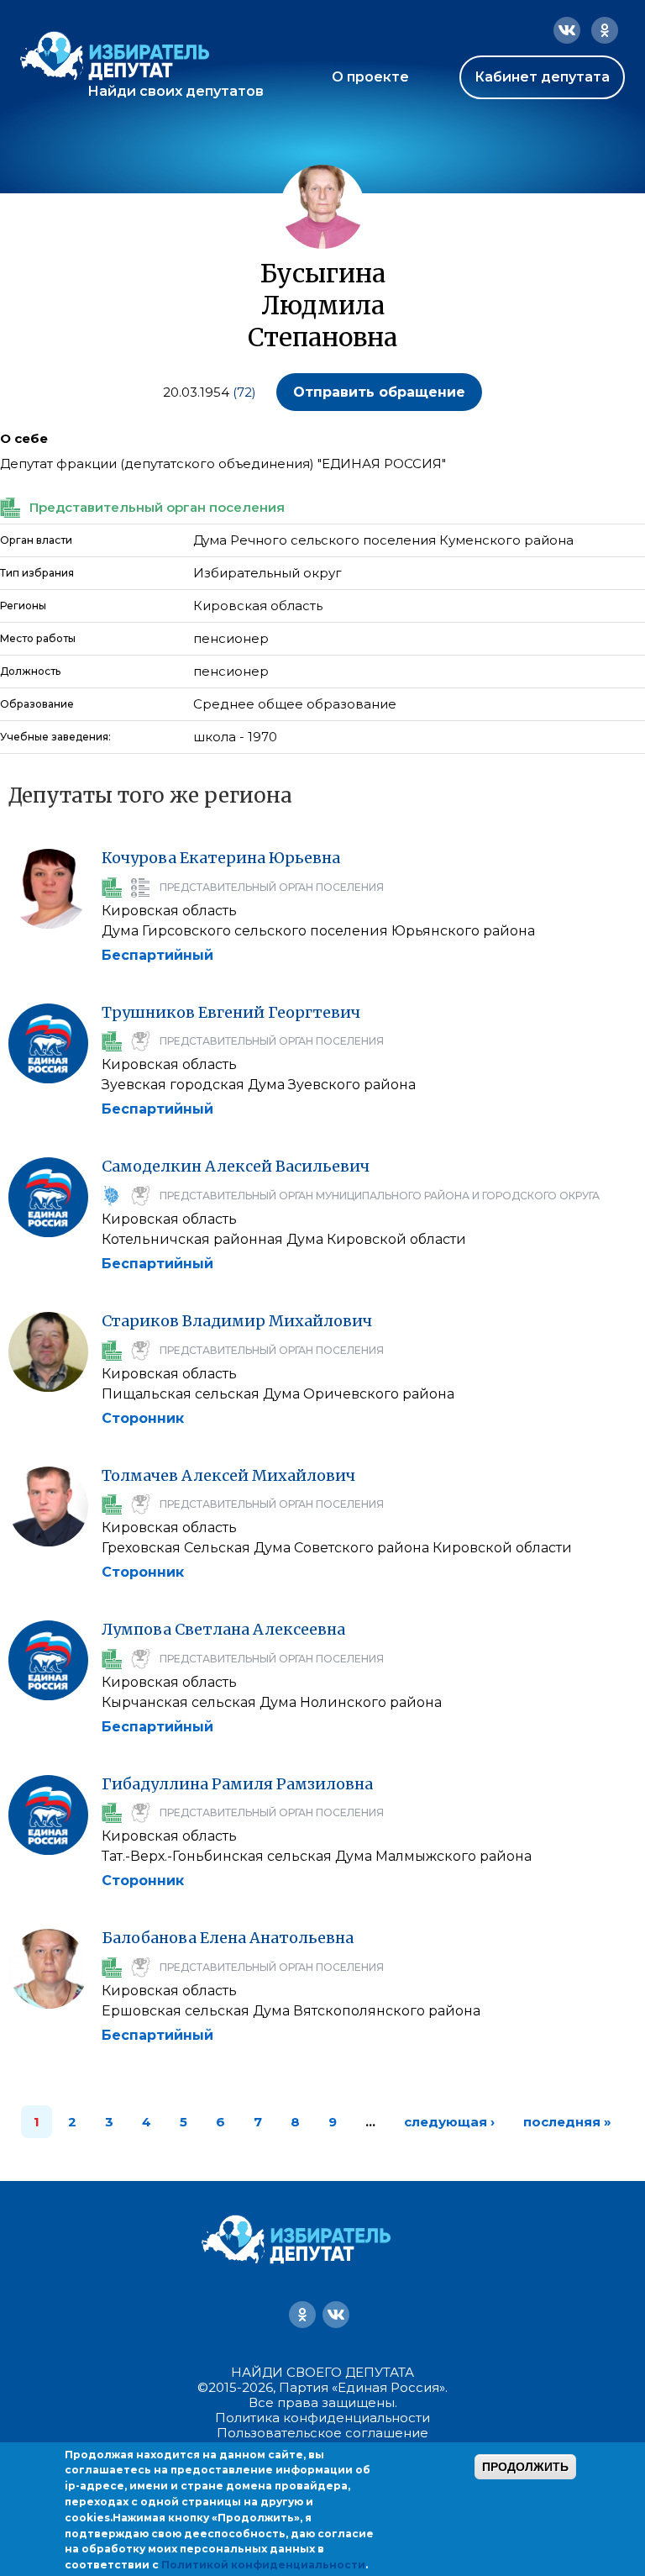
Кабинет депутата (542, 77)
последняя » (567, 2122)
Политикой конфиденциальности (263, 2565)
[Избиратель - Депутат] (115, 56)
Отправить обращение (379, 392)
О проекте (370, 77)
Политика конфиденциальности (322, 2418)
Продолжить (525, 2467)
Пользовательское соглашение (322, 2433)
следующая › (449, 2122)
